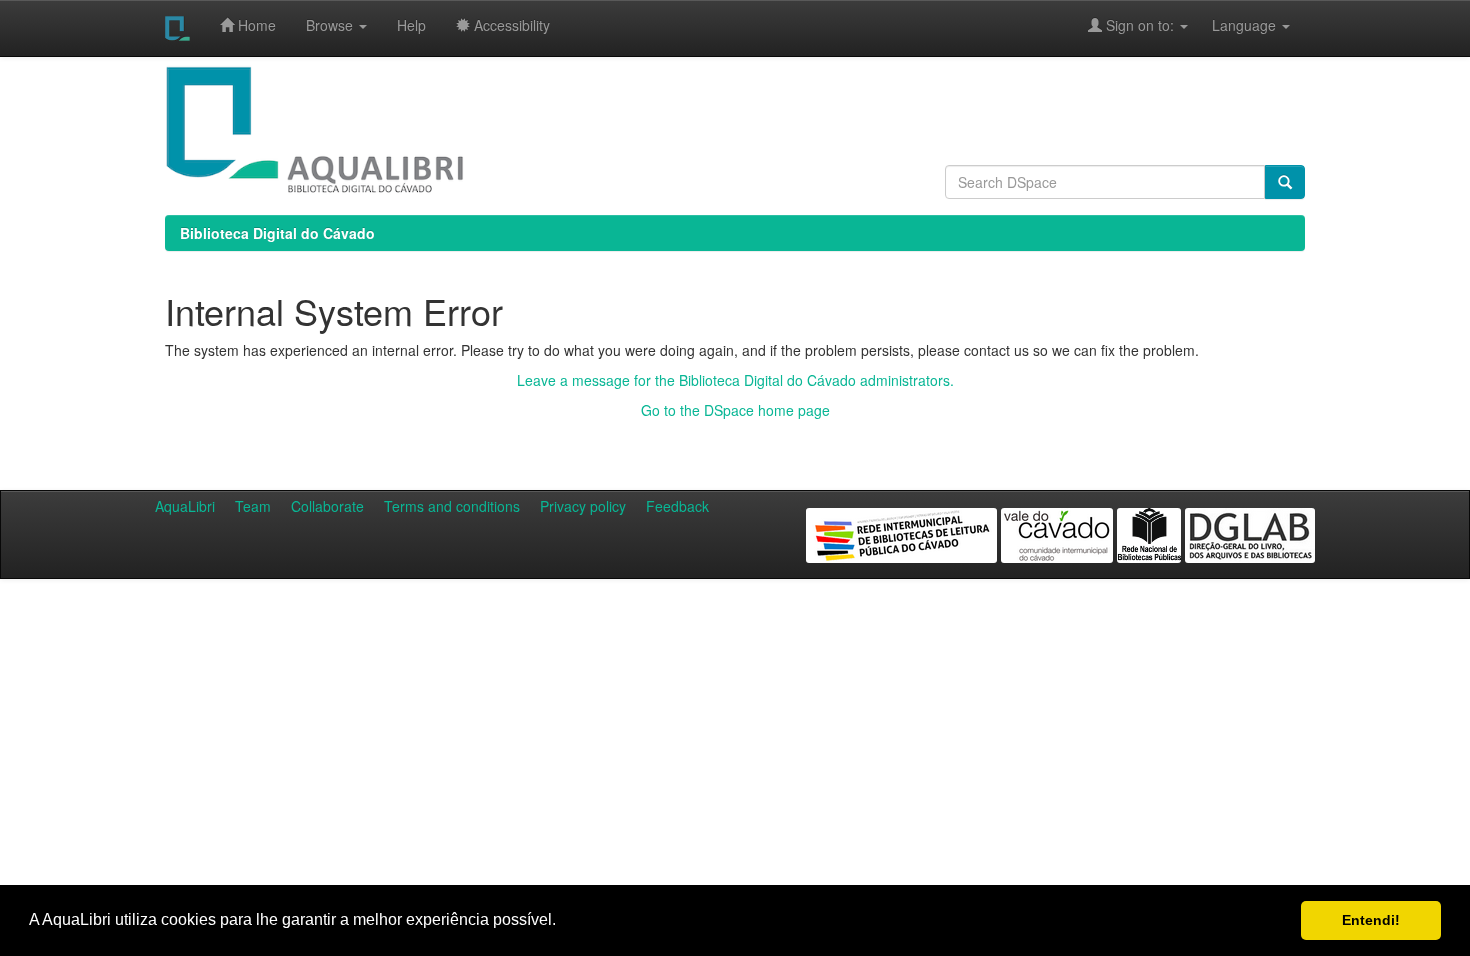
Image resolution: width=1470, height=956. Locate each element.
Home (255, 25)
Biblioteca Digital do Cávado (277, 233)
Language (1234, 25)
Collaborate (327, 506)
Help (411, 25)
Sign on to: (1140, 25)
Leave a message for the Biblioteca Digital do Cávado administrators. (735, 380)
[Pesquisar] (1285, 182)
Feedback (677, 506)
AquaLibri (185, 506)
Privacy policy (583, 506)
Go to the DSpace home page (735, 410)
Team (253, 506)
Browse (331, 25)
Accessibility (510, 25)
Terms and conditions (452, 506)
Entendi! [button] (1371, 920)
